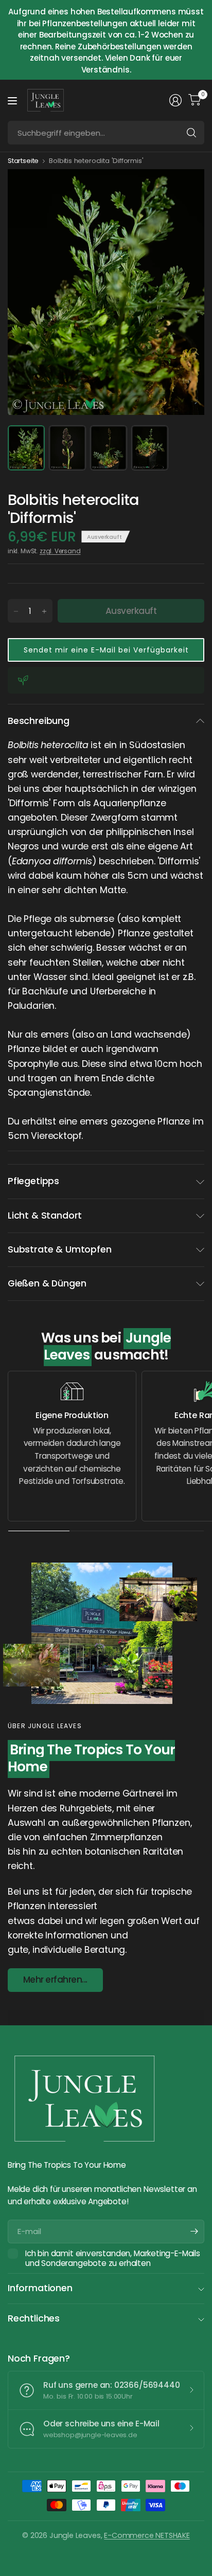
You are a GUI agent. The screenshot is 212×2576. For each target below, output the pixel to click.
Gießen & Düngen (47, 1283)
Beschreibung (39, 721)
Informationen (40, 2288)
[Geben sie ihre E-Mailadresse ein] (194, 2232)
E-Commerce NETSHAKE (147, 2535)
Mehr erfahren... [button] (55, 1980)
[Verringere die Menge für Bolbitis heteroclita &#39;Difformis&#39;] (16, 611)
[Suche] (191, 133)
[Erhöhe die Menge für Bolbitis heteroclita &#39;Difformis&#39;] (44, 611)
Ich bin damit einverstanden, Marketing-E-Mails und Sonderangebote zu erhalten (113, 2258)
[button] (106, 650)
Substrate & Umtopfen (59, 1249)
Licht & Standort (45, 1216)
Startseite (23, 161)
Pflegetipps (33, 1181)
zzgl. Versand (60, 551)
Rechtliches (34, 2318)
